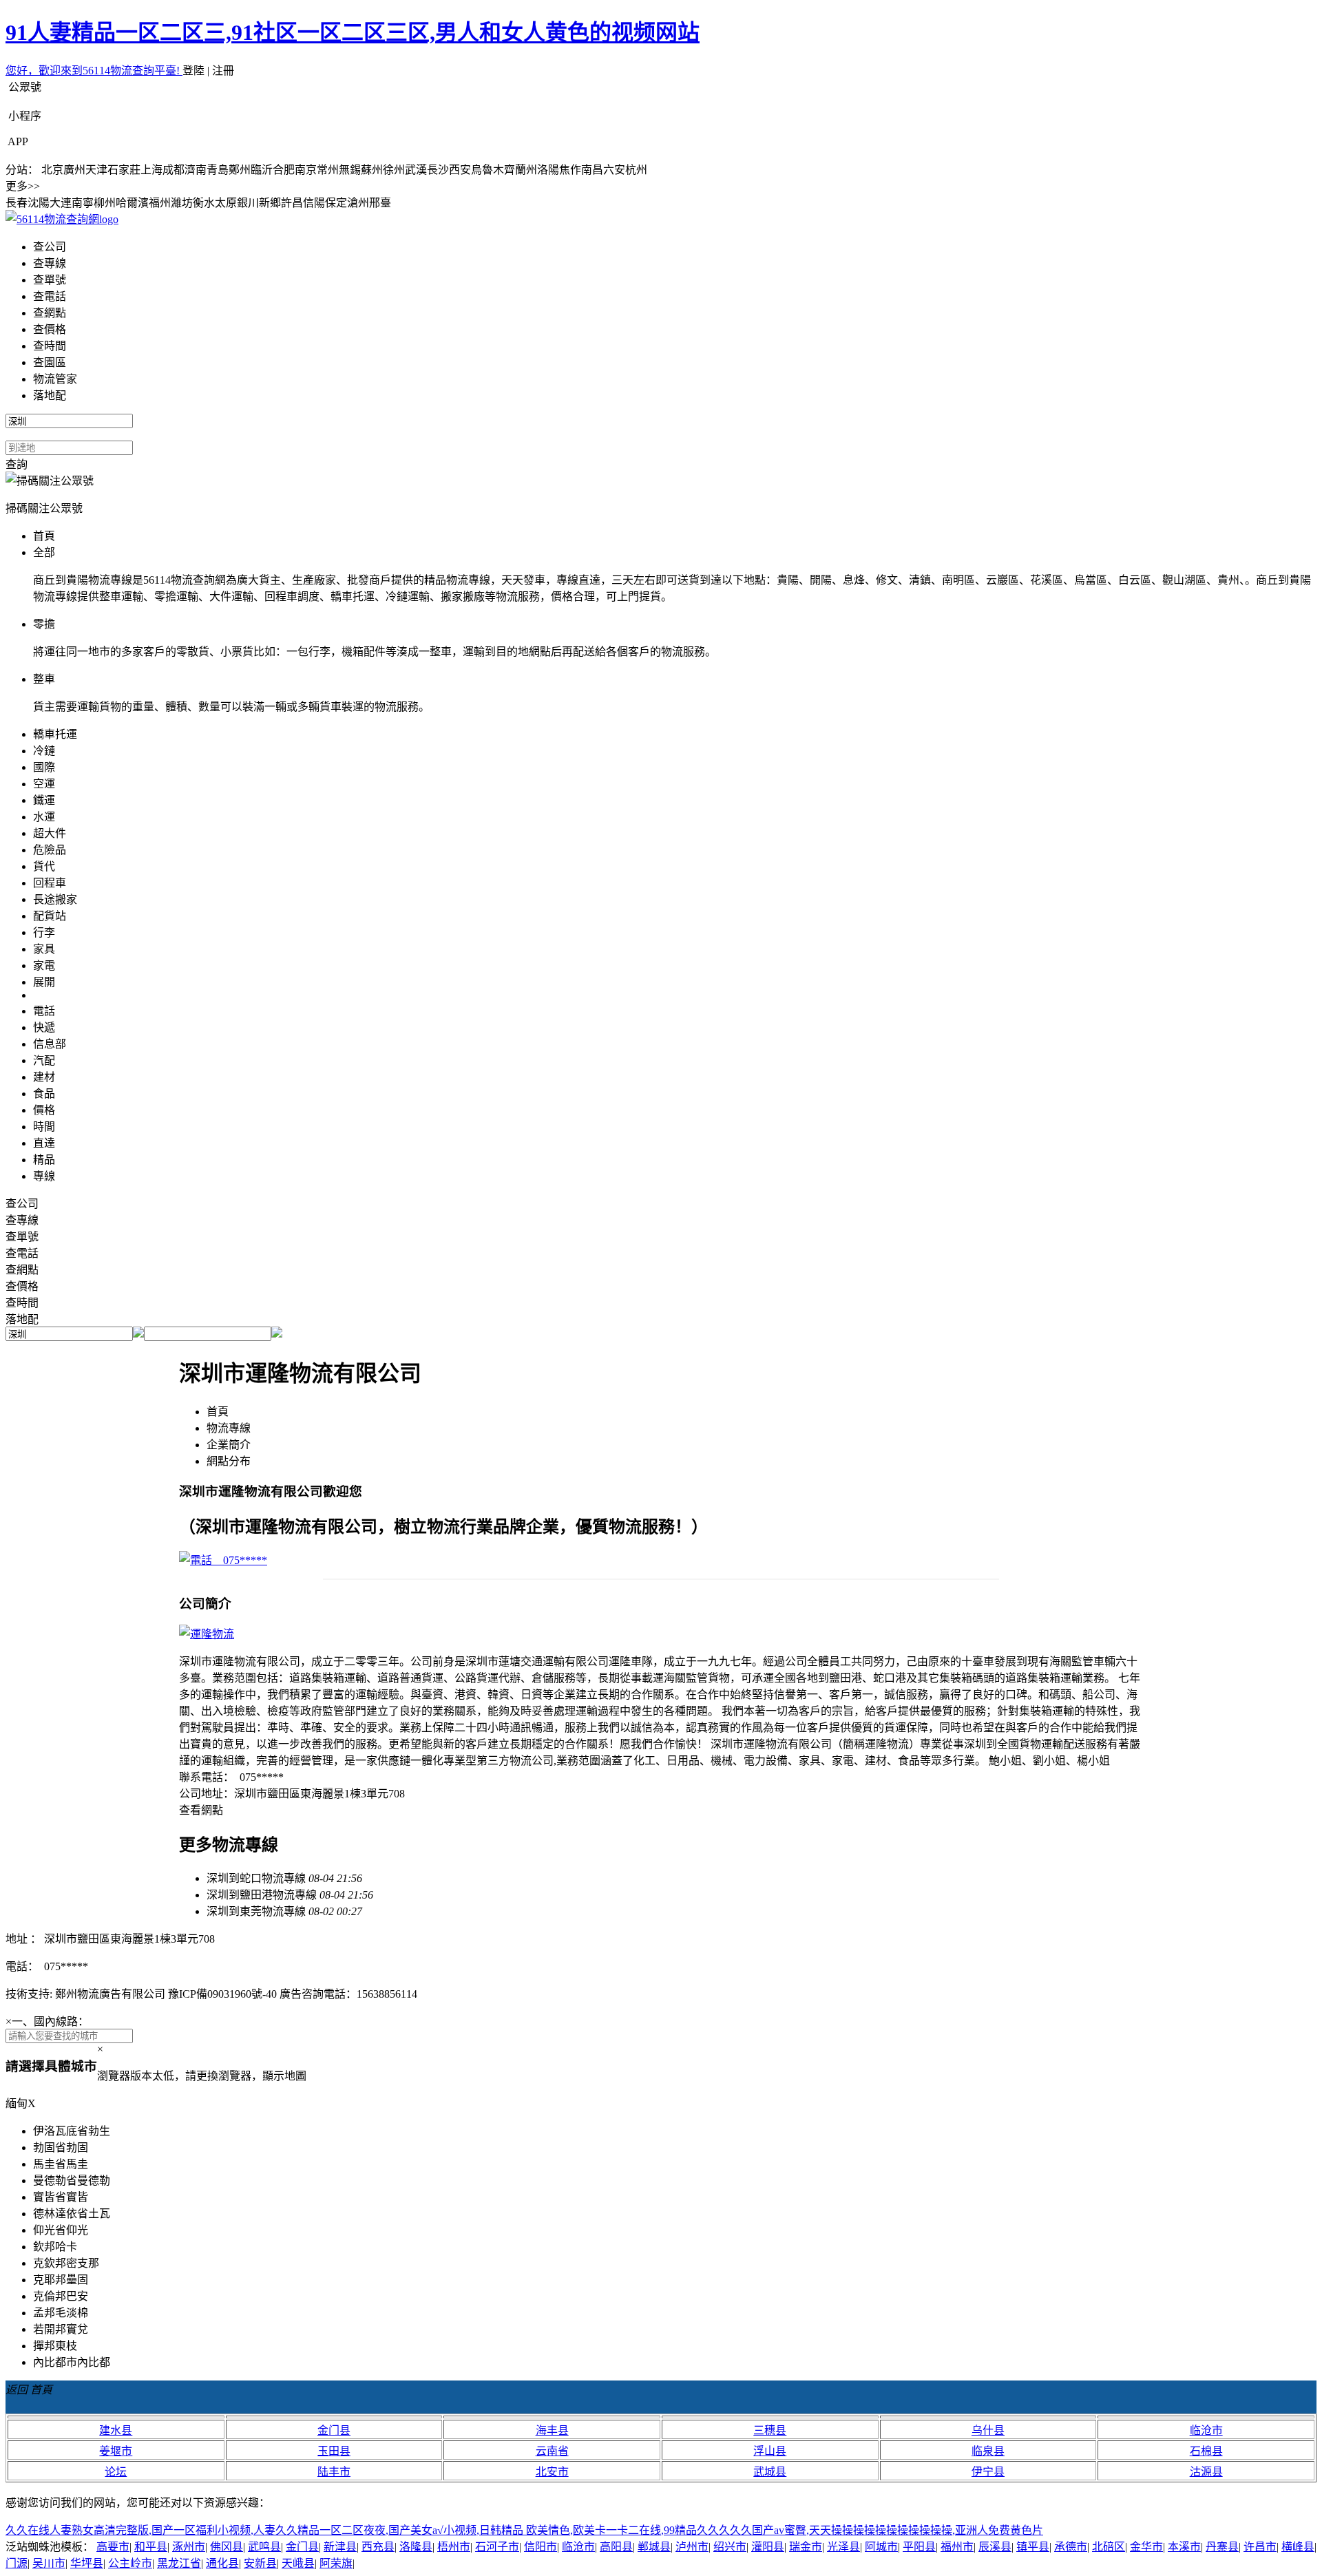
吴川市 (49, 2563)
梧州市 (454, 2547)
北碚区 (1109, 2547)
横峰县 (1298, 2547)
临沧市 (1206, 2430)
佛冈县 (227, 2547)
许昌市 (1260, 2547)
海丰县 (552, 2430)
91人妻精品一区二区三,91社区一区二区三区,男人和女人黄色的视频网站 (353, 32)
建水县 (116, 2430)
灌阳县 (768, 2547)
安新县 (260, 2563)
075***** (240, 1560)
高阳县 (616, 2547)
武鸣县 (264, 2547)
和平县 (151, 2547)
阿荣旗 (336, 2563)
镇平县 (1033, 2547)
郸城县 (654, 2547)
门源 (17, 2563)
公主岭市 (130, 2563)
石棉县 (1206, 2451)
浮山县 (770, 2451)
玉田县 (334, 2451)
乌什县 (988, 2430)
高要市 (113, 2547)
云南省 (552, 2451)
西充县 (378, 2547)
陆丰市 (334, 2472)
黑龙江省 (179, 2563)
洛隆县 (416, 2547)
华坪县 (87, 2563)
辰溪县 (995, 2547)
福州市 (957, 2547)
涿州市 (189, 2547)
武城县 (770, 2472)
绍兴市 (730, 2547)
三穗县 (770, 2430)
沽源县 (1206, 2472)
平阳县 (919, 2547)
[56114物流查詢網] (62, 219)
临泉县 (988, 2451)
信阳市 (541, 2547)
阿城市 (881, 2547)
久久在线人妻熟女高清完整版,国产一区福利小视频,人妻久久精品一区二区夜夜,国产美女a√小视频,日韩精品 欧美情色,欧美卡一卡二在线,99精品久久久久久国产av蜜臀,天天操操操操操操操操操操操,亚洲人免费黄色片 (524, 2530)
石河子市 (497, 2547)
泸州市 (692, 2547)
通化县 (222, 2563)
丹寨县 (1222, 2547)
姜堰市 (116, 2451)
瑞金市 (806, 2547)
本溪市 (1184, 2547)
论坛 (116, 2472)
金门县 (334, 2430)
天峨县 (298, 2563)
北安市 (552, 2472)
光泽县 (843, 2547)
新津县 (340, 2547)
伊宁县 (988, 2472)
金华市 (1146, 2547)
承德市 (1071, 2547)
